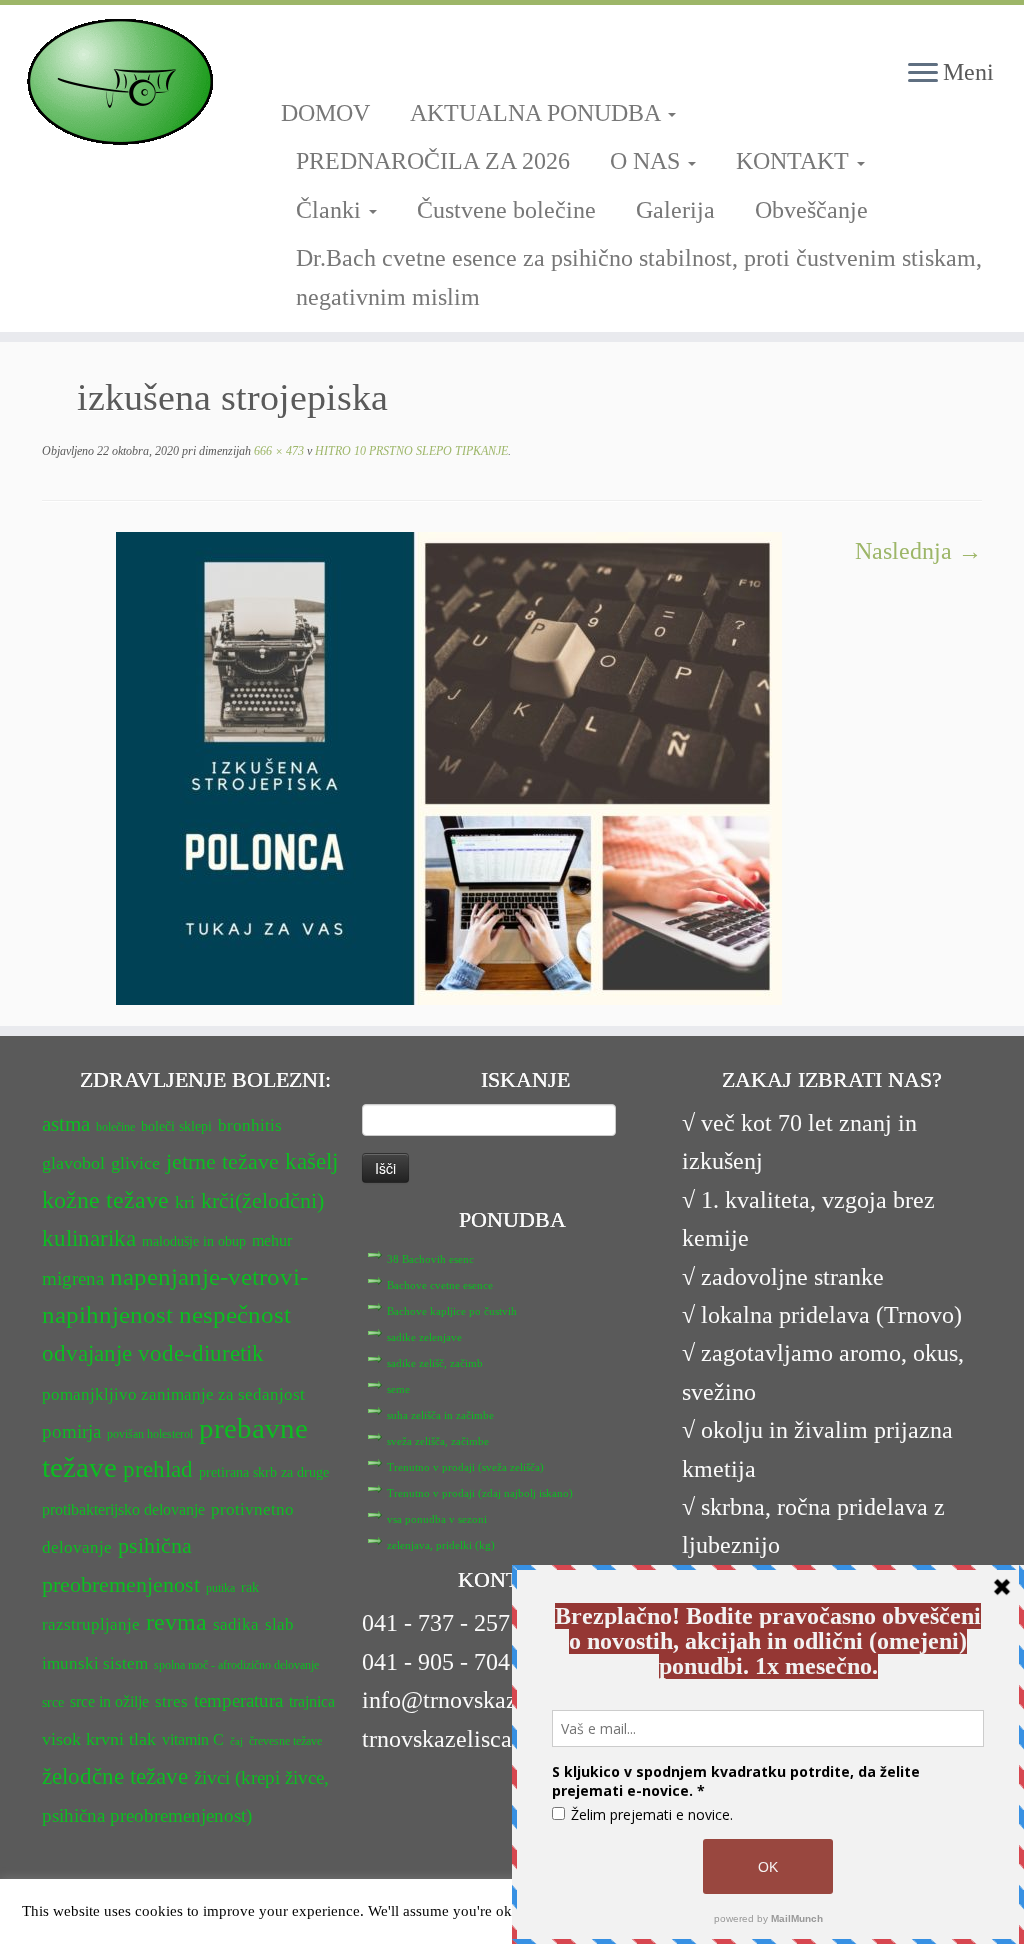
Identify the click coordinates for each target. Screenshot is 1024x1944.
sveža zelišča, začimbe (438, 1441)
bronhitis (250, 1125)
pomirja (71, 1431)
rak (250, 1587)
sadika (236, 1624)
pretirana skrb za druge (264, 1472)
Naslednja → (918, 551)
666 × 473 (277, 451)
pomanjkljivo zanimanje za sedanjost (173, 1394)
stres (171, 1701)
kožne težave (105, 1199)
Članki (331, 210)
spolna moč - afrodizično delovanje (236, 1665)
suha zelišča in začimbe (440, 1415)
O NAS (648, 161)
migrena (73, 1278)
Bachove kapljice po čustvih (452, 1311)
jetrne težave (222, 1162)
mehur (272, 1240)
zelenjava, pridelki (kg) (441, 1545)
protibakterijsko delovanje (123, 1509)
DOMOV (325, 113)
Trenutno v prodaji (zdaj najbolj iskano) (480, 1493)
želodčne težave (115, 1776)
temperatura (238, 1700)
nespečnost (235, 1314)
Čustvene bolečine (506, 210)
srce (53, 1702)
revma (176, 1621)
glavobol (73, 1163)
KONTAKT (795, 161)
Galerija (675, 210)
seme (398, 1389)
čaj (236, 1741)
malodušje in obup (194, 1241)
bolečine (115, 1127)
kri (185, 1202)
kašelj (311, 1161)
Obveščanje (811, 210)
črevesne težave (285, 1741)
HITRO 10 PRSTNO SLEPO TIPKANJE (410, 451)
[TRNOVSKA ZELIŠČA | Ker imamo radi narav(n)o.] (120, 82)
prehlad (158, 1469)
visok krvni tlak (99, 1739)
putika (220, 1588)
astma (66, 1124)
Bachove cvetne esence (440, 1285)
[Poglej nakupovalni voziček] (979, 35)
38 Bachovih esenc (430, 1259)
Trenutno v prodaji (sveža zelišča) (465, 1467)
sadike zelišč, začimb (435, 1363)
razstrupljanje (91, 1624)
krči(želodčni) (262, 1201)
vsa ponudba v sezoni (437, 1519)
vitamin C (193, 1739)
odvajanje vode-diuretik (153, 1353)
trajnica (312, 1701)
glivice (135, 1163)
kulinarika (89, 1238)
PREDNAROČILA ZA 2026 (433, 161)
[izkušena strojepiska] (449, 766)
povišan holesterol (150, 1434)
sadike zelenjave (424, 1337)
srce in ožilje (109, 1701)
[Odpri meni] (923, 74)
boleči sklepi (176, 1126)
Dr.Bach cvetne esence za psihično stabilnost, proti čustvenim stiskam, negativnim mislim (639, 277)
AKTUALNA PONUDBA (538, 113)
